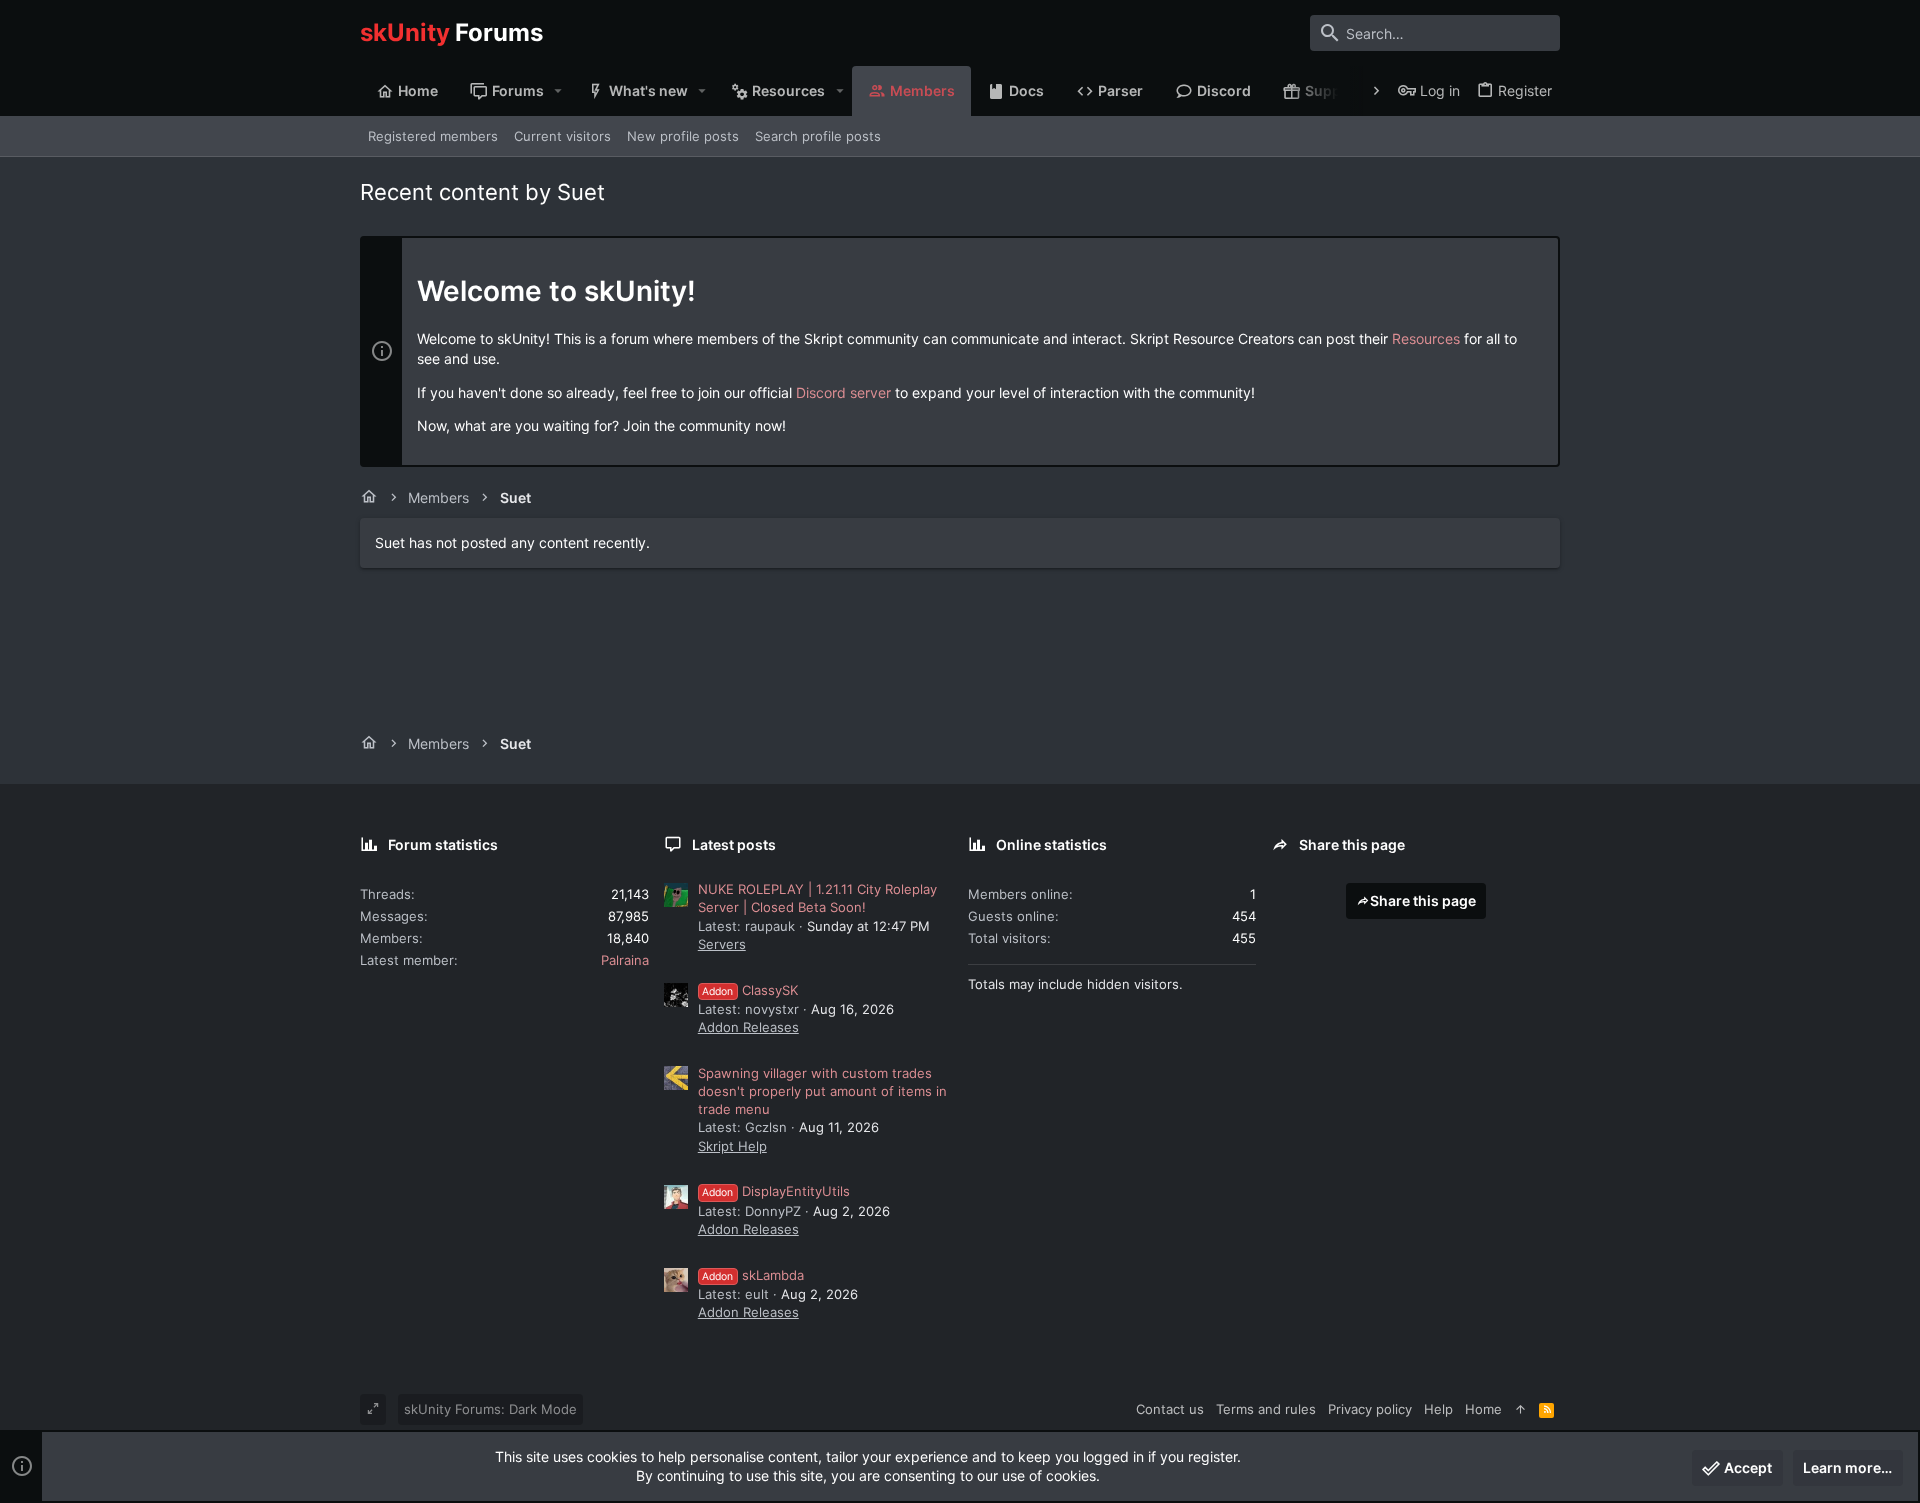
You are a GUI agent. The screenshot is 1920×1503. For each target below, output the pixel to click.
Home (1483, 1409)
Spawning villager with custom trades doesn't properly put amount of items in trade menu (822, 1091)
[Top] (1520, 1409)
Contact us (1170, 1409)
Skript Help (732, 1146)
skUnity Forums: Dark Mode (490, 1409)
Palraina (625, 960)
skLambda (753, 1275)
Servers (722, 944)
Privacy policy (1370, 1409)
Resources (1426, 338)
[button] (558, 91)
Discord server (843, 392)
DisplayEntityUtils (776, 1191)
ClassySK (750, 990)
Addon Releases (748, 1027)
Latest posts (734, 844)
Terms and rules (1266, 1409)
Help (1438, 1409)
